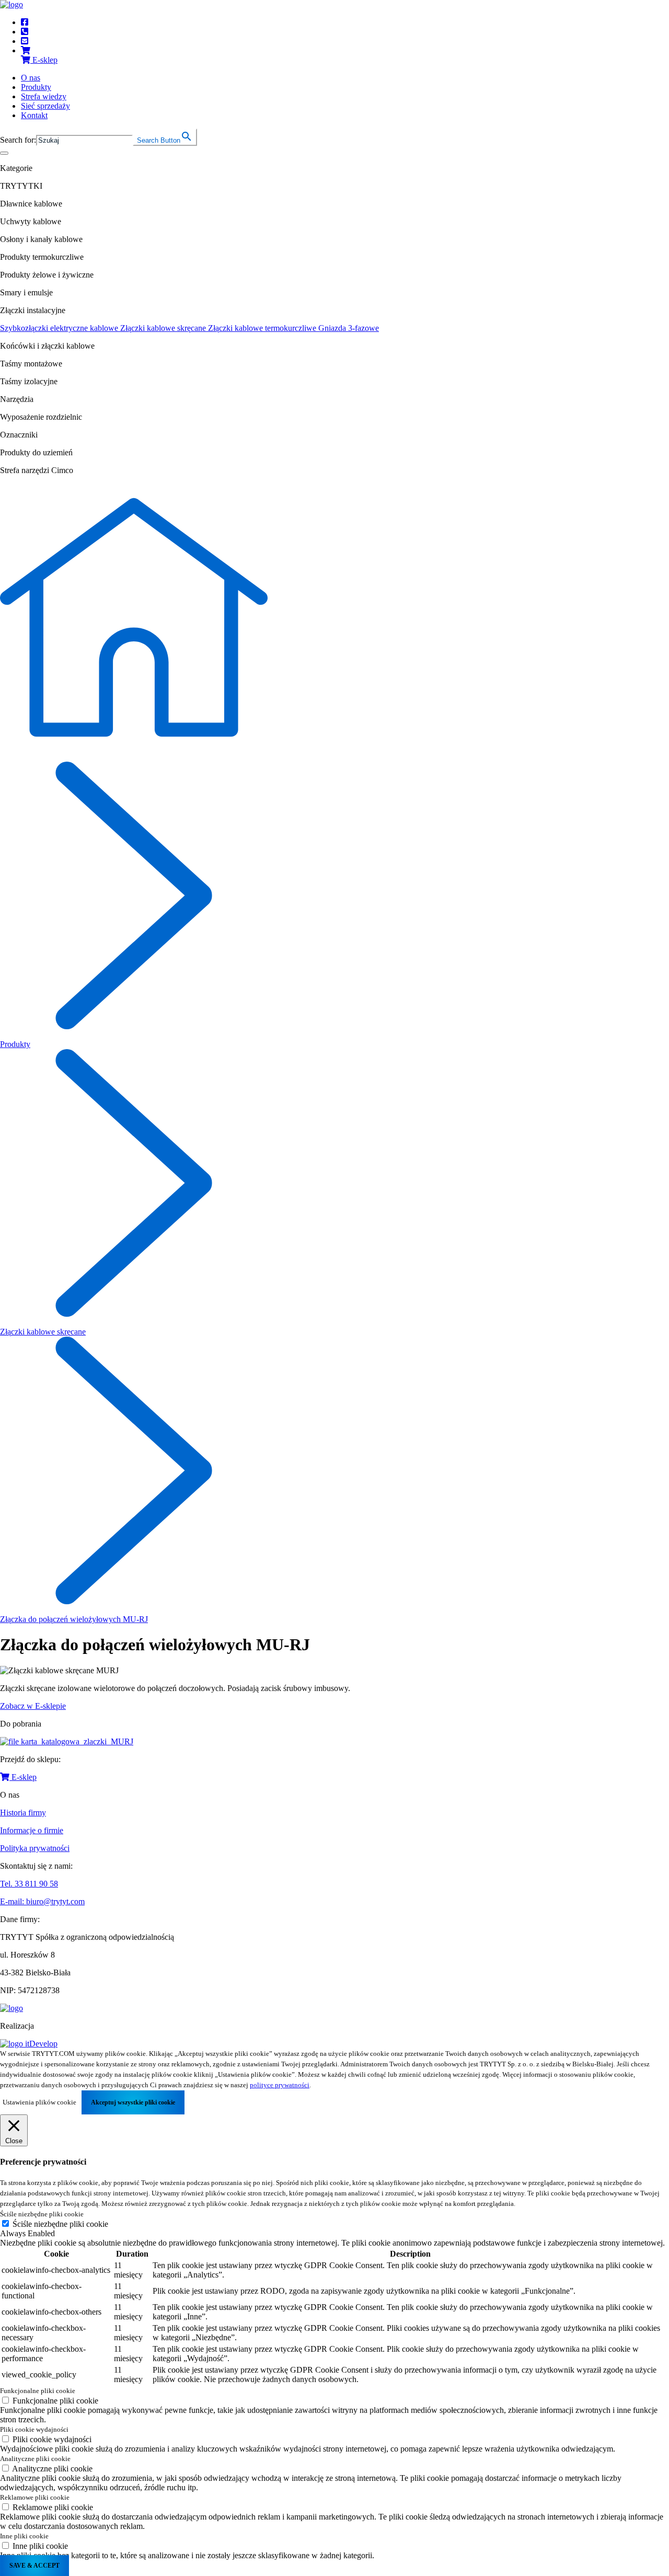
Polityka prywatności (35, 1848)
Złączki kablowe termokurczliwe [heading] (263, 328)
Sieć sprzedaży (45, 106)
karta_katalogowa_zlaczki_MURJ (77, 1741)
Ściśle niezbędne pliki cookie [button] (42, 2214)
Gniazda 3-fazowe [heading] (349, 328)
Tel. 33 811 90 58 (29, 1884)
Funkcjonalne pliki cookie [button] (38, 2391)
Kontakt (34, 115)
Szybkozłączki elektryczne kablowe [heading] (60, 328)
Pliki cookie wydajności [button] (34, 2429)
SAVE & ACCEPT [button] (34, 2566)
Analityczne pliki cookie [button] (35, 2459)
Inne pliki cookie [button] (24, 2536)
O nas (31, 78)
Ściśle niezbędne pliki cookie (60, 2224)
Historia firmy (23, 1813)
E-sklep (23, 1777)
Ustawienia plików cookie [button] (39, 2102)
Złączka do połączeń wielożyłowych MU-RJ (74, 1619)
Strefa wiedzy (44, 96)
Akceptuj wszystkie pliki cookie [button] (133, 2102)
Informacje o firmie (32, 1830)
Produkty (36, 87)
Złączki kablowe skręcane (43, 1332)
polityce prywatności (280, 2085)
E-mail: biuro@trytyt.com (42, 1901)
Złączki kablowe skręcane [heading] (164, 328)
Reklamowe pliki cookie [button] (35, 2497)
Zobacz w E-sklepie (33, 1706)
